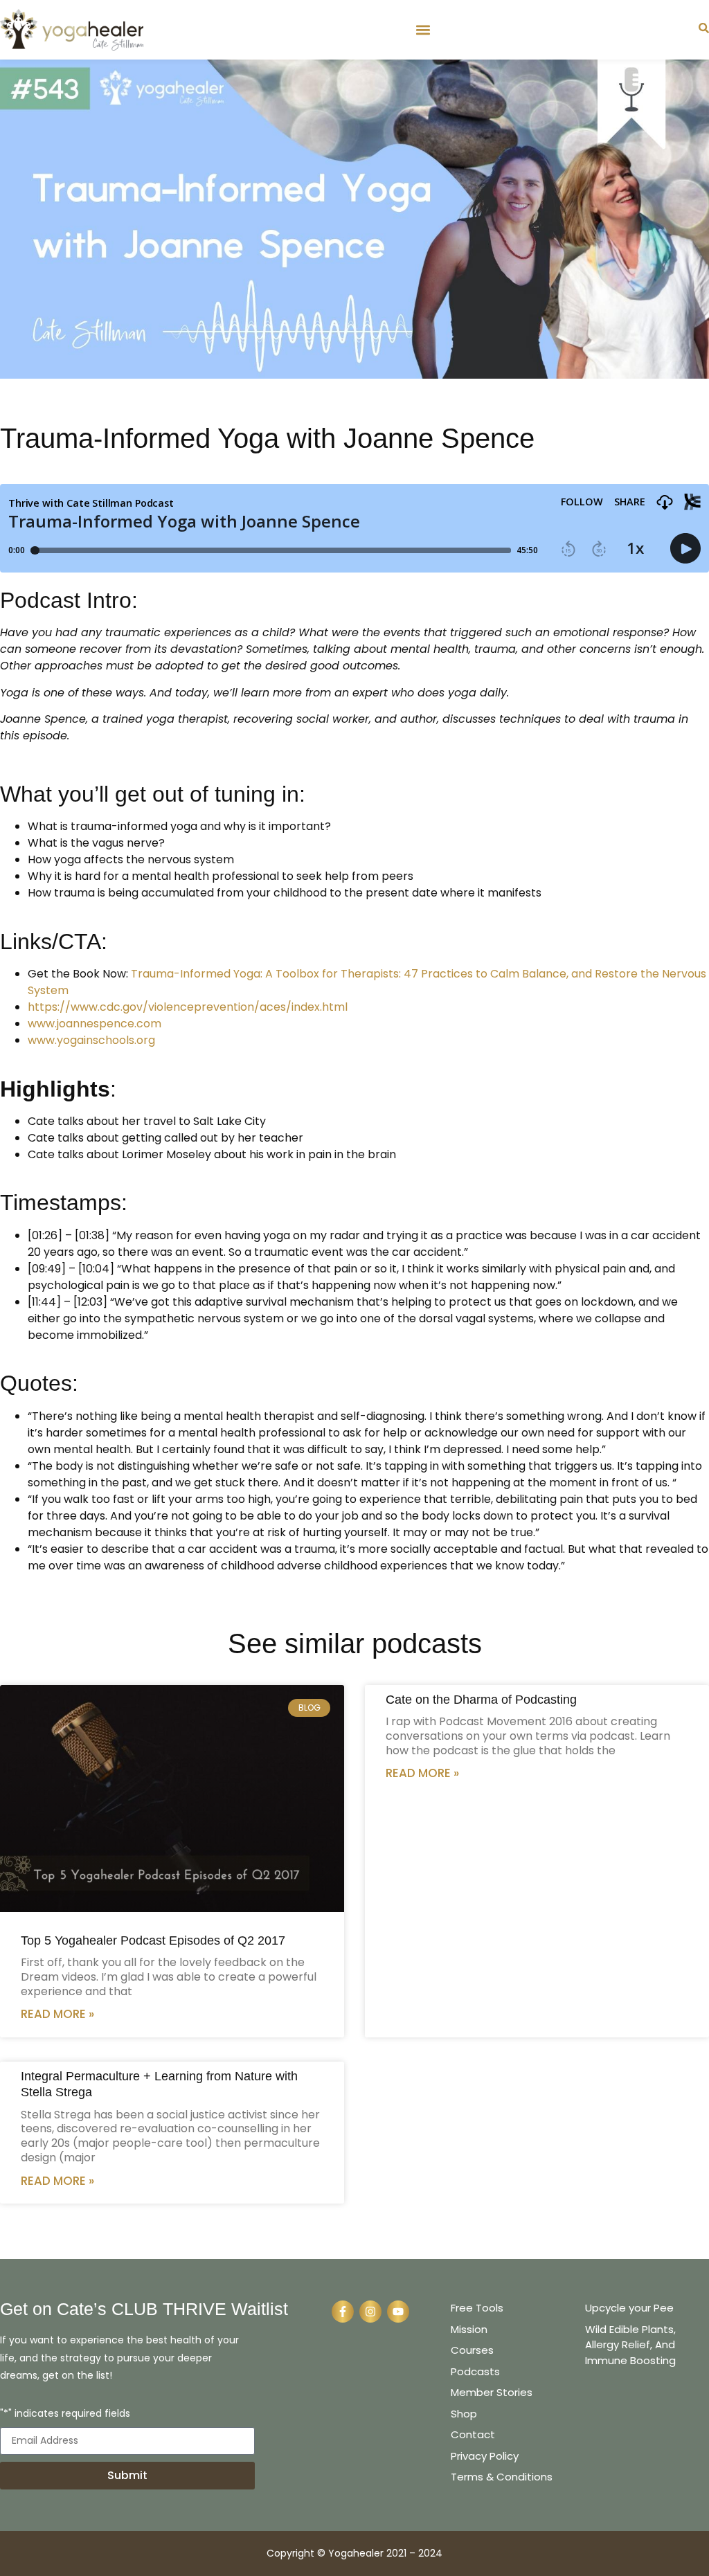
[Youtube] (398, 2312)
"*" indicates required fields (65, 2414)
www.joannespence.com (95, 1024)
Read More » (57, 2014)
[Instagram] (370, 2312)
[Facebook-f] (343, 2312)
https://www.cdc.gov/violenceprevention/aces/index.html (188, 1007)
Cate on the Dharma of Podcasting (481, 1700)
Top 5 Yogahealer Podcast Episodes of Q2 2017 (153, 1940)
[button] (423, 29)
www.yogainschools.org (91, 1040)
